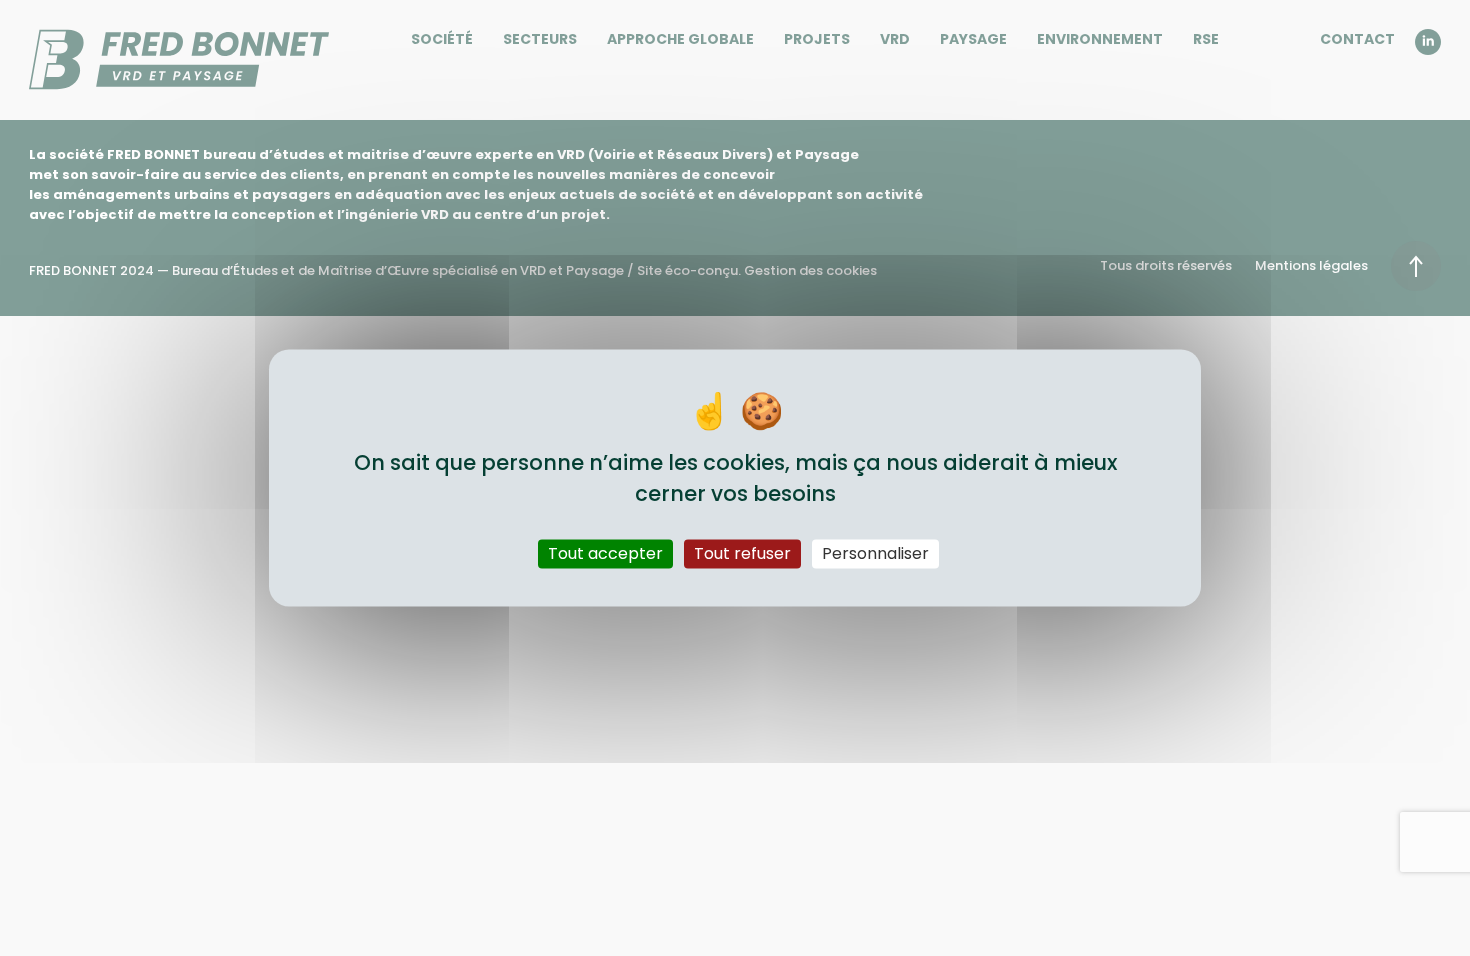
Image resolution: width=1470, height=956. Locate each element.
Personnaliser (875, 553)
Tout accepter (605, 553)
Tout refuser (742, 553)
